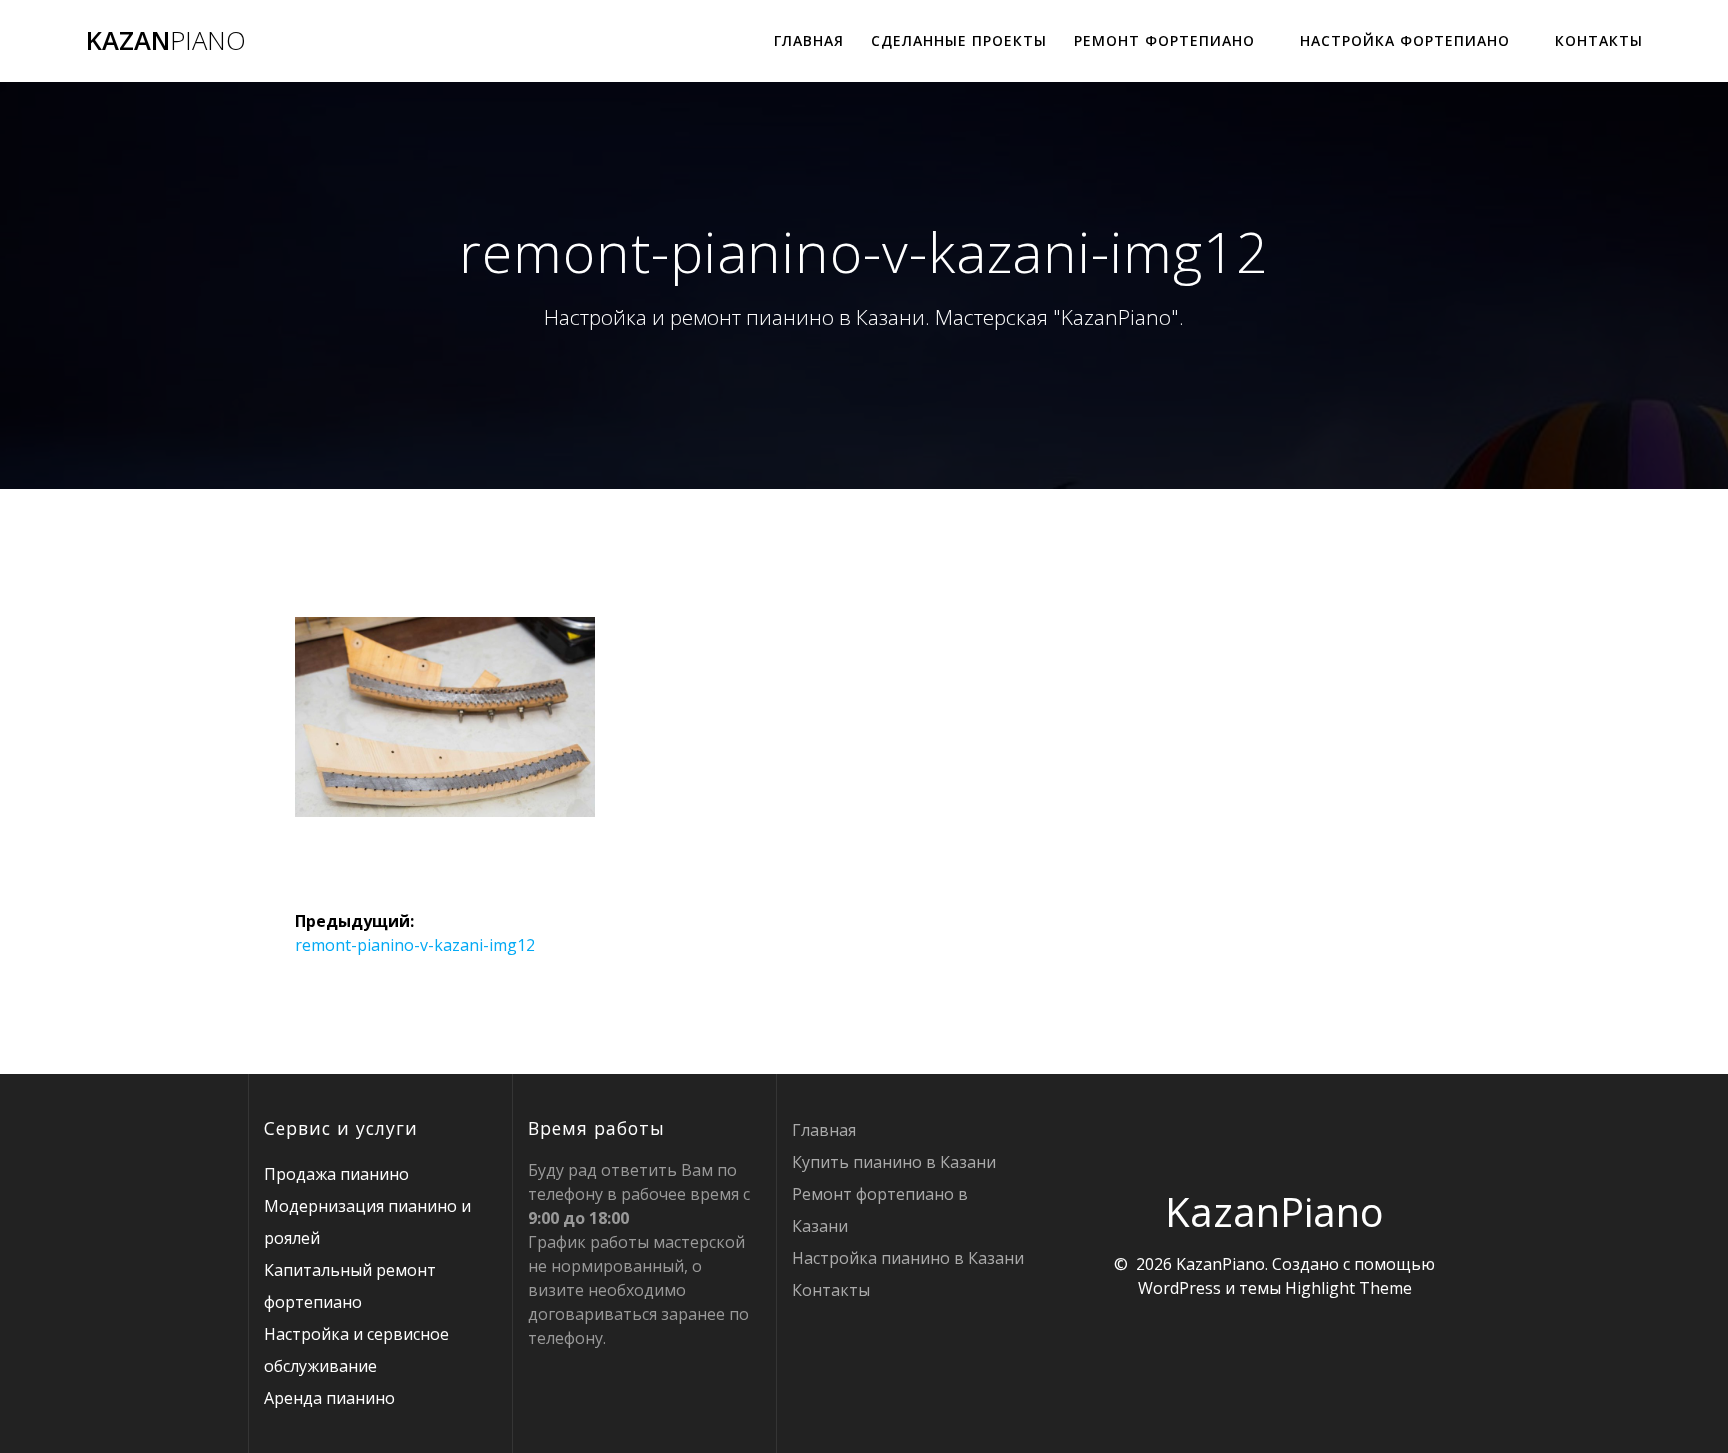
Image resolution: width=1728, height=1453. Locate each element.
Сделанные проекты (959, 40)
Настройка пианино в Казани (908, 1258)
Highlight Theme (1348, 1288)
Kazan (166, 41)
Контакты (1599, 40)
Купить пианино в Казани (894, 1162)
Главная (809, 40)
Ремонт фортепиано (1164, 40)
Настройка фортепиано (1405, 40)
